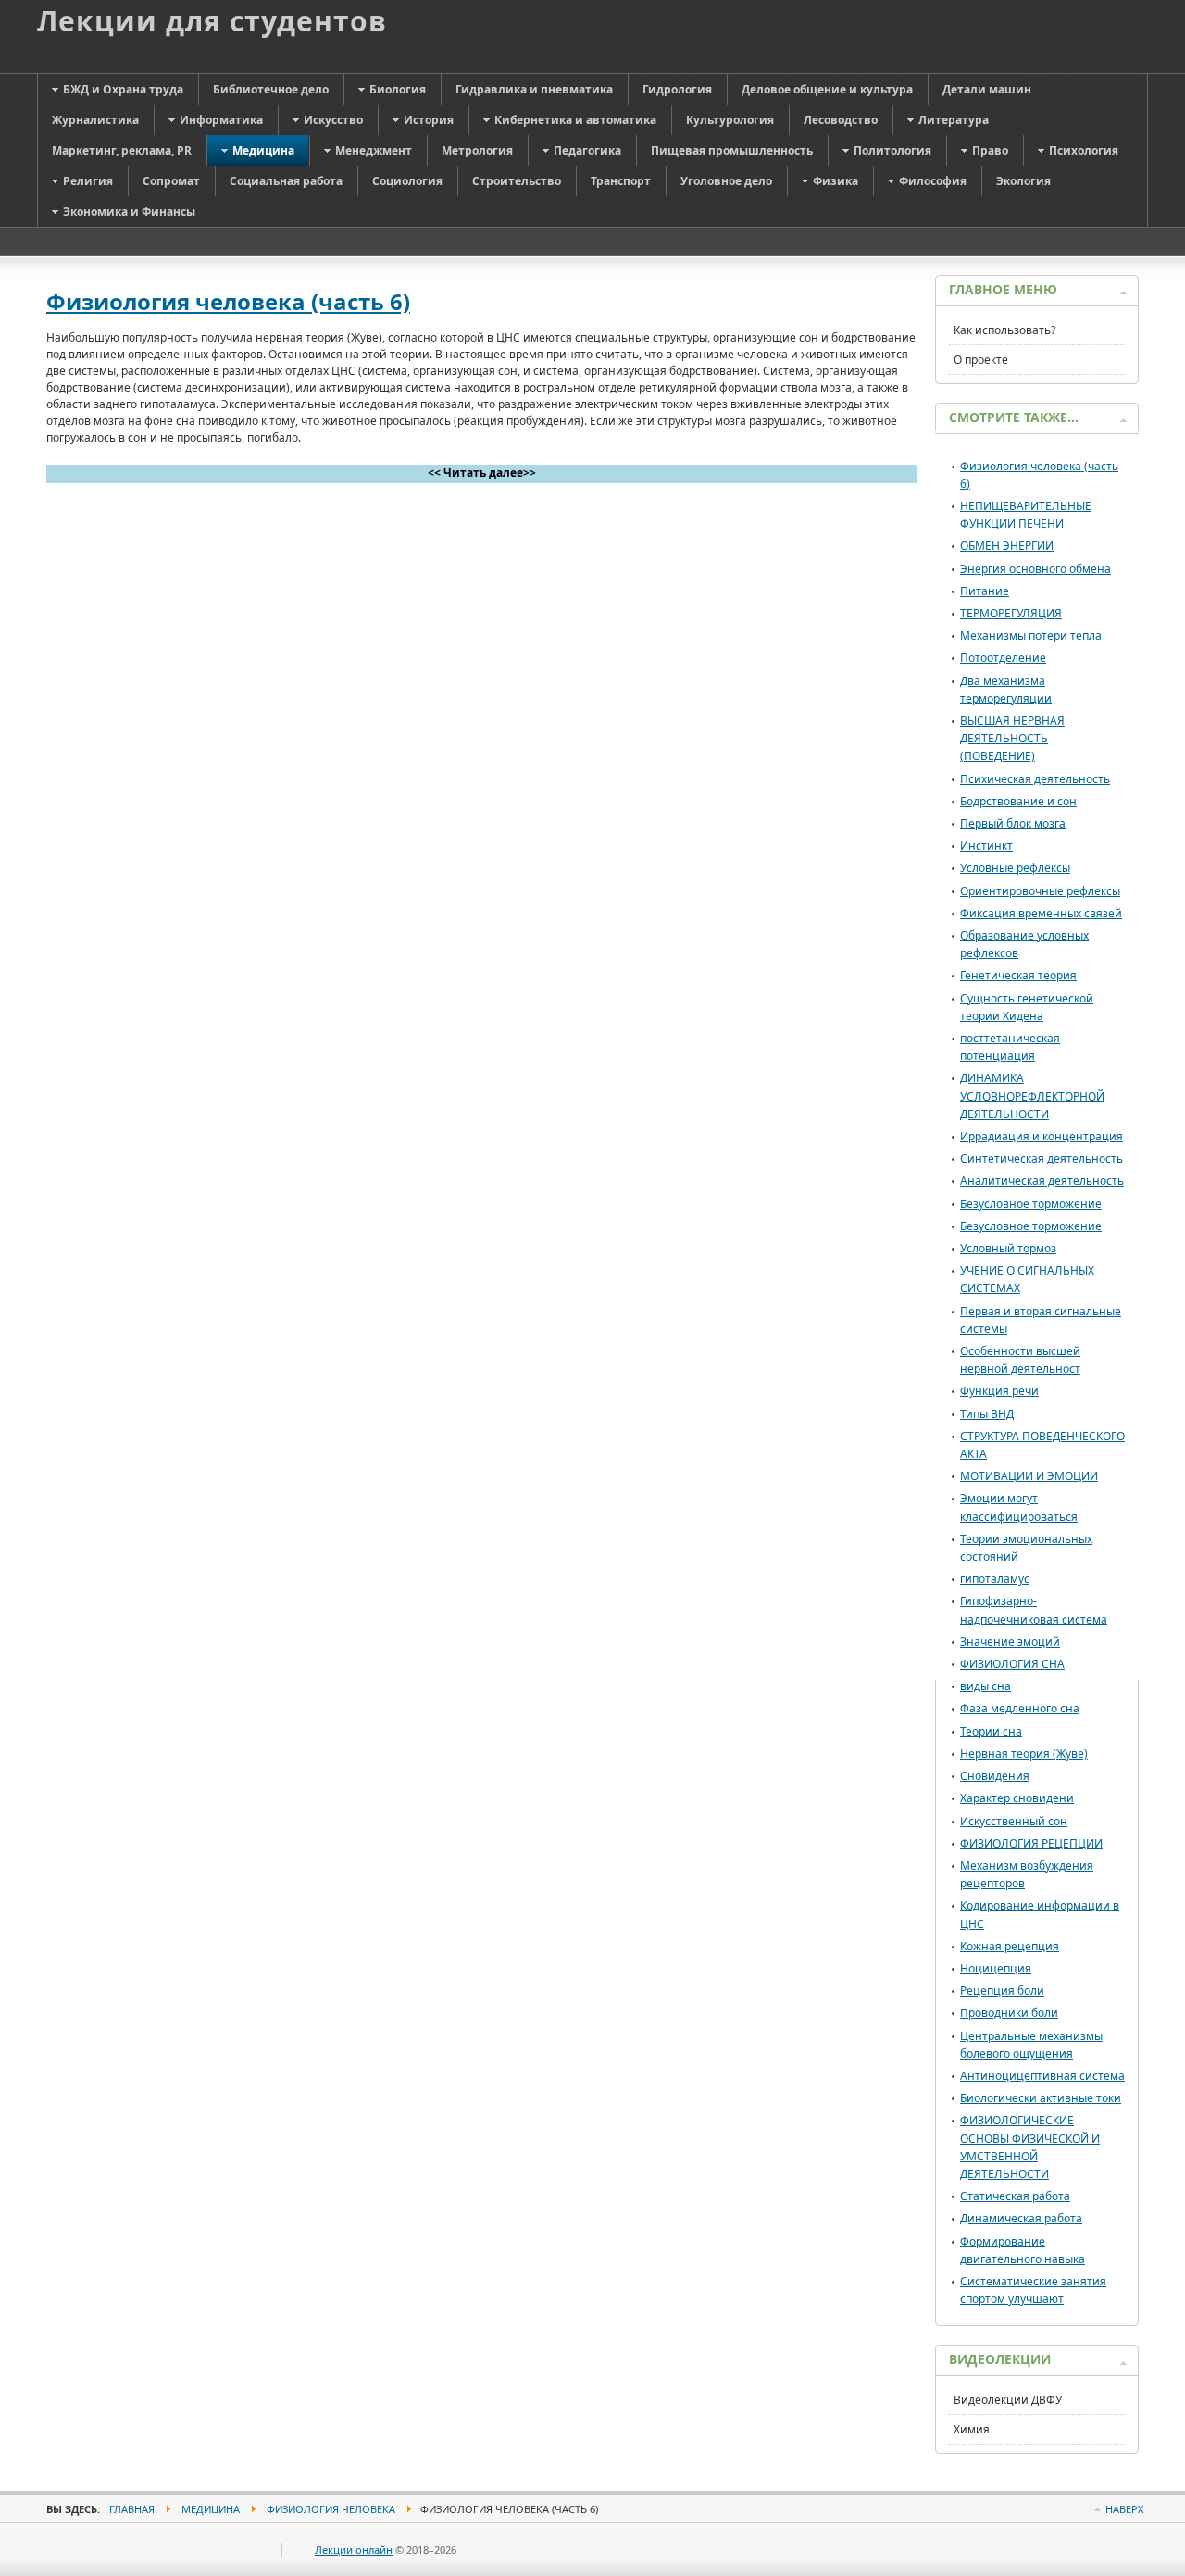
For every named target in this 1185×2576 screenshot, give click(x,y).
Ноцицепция (996, 1968)
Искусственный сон (1014, 1821)
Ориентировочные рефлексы (1040, 891)
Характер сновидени (1017, 1798)
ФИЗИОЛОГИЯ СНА (1012, 1664)
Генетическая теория (1018, 975)
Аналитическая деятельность (1042, 1181)
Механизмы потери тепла (1031, 635)
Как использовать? (1004, 330)
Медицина (211, 2509)
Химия (972, 2429)
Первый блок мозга (1013, 823)
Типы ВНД (987, 1414)
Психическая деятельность (1035, 779)
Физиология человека (331, 2509)
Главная (132, 2509)
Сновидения (995, 1776)
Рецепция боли (1002, 1991)
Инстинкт (986, 846)
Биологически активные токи (1041, 2098)
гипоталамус (995, 1579)
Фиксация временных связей (1041, 913)
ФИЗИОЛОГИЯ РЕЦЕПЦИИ (1031, 1843)
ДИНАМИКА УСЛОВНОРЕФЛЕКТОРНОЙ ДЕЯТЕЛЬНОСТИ (1032, 1095)
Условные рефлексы (1015, 868)
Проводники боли (1009, 2013)
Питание (985, 591)
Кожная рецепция (1010, 1946)
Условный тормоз (1008, 1248)
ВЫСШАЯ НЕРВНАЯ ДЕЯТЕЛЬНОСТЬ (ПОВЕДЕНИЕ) (1012, 738)
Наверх (1124, 2509)
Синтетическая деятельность (1042, 1158)
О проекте (981, 360)
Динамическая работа (1021, 2218)
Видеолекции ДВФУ (1008, 2400)
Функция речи (999, 1391)
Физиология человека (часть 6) (228, 301)
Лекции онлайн (354, 2550)
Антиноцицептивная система (1042, 2076)
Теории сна (991, 1731)
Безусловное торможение (1031, 1204)
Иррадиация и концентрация (1042, 1136)
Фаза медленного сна (1020, 1708)
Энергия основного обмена (1035, 569)
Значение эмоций (1010, 1642)
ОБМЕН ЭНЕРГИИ (1007, 546)
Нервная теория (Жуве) (1024, 1754)
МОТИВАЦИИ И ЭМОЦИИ (1029, 1476)
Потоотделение (1003, 658)
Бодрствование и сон (1018, 801)
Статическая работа (1015, 2196)
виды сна (985, 1686)
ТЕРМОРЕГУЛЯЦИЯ (1011, 613)
